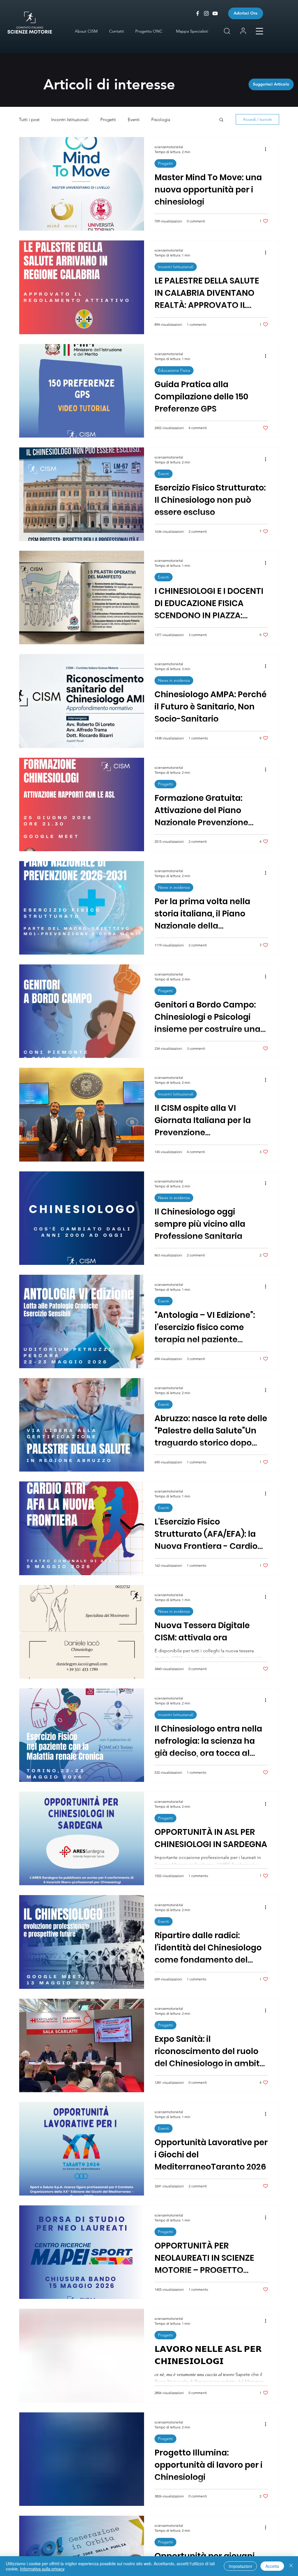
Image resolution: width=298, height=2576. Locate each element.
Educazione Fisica (174, 370)
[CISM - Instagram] (206, 13)
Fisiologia (161, 119)
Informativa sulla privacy (42, 2569)
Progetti (108, 119)
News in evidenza (174, 680)
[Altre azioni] (267, 149)
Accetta (272, 2566)
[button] (259, 31)
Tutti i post (29, 119)
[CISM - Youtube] (215, 13)
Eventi (134, 119)
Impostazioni (240, 2566)
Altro (187, 119)
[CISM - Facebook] (198, 13)
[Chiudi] (291, 2566)
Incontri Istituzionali (70, 119)
